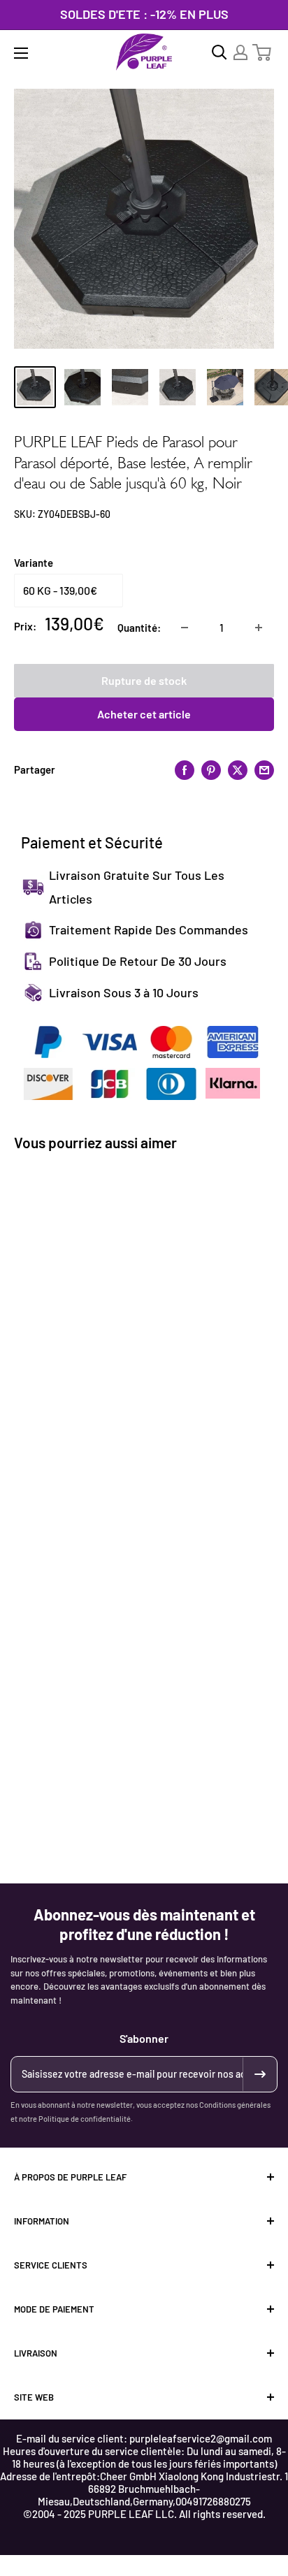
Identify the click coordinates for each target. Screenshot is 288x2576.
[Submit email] (259, 2074)
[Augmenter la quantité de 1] (259, 628)
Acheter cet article (144, 714)
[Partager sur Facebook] (185, 769)
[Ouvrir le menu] (21, 53)
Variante (34, 563)
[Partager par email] (264, 769)
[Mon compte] (240, 52)
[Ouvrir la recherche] (219, 52)
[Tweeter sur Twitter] (238, 769)
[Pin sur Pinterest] (211, 769)
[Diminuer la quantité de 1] (185, 628)
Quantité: (139, 628)
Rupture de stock (144, 680)
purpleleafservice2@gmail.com (201, 2438)
